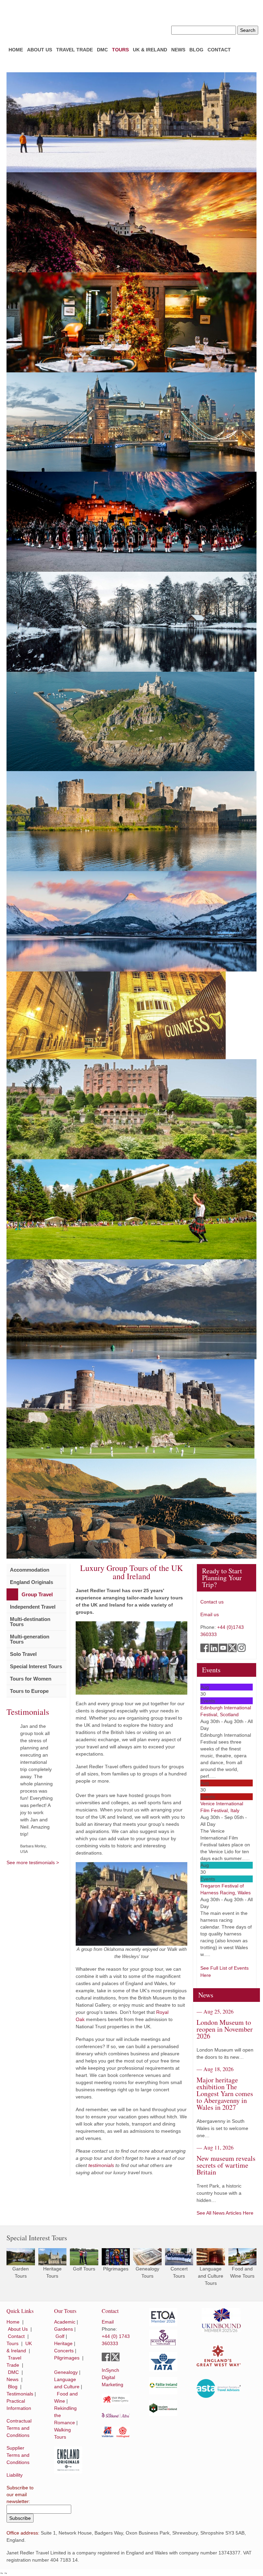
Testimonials (20, 2394)
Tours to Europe (29, 1691)
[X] (116, 2357)
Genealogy (66, 2372)
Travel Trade (74, 50)
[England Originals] (68, 2460)
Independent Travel (33, 1607)
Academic (65, 2322)
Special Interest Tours (36, 1666)
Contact (219, 50)
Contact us (212, 1602)
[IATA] (163, 2362)
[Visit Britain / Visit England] (116, 2432)
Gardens (64, 2329)
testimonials (101, 2165)
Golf (60, 2336)
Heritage (63, 2343)
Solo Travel (23, 1654)
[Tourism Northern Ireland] (163, 2408)
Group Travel (37, 1594)
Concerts (64, 2351)
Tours (120, 50)
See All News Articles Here (225, 2213)
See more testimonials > (33, 1862)
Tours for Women (31, 1679)
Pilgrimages (67, 2358)
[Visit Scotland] (116, 2416)
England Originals (32, 1582)
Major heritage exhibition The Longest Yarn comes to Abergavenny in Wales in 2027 (225, 2094)
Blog (196, 50)
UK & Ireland (150, 50)
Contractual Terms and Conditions (19, 2428)
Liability (15, 2475)
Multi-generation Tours (30, 1639)
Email (108, 2322)
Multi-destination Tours (30, 1622)
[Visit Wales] (116, 2399)
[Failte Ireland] (163, 2386)
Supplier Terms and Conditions (18, 2455)
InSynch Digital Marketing (112, 2377)
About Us (40, 50)
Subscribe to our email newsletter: (20, 2494)
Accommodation (30, 1570)
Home (16, 50)
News (178, 50)
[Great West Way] (219, 2356)
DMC (102, 50)
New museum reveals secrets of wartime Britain (226, 2165)
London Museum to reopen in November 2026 (225, 2029)
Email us (210, 1614)
